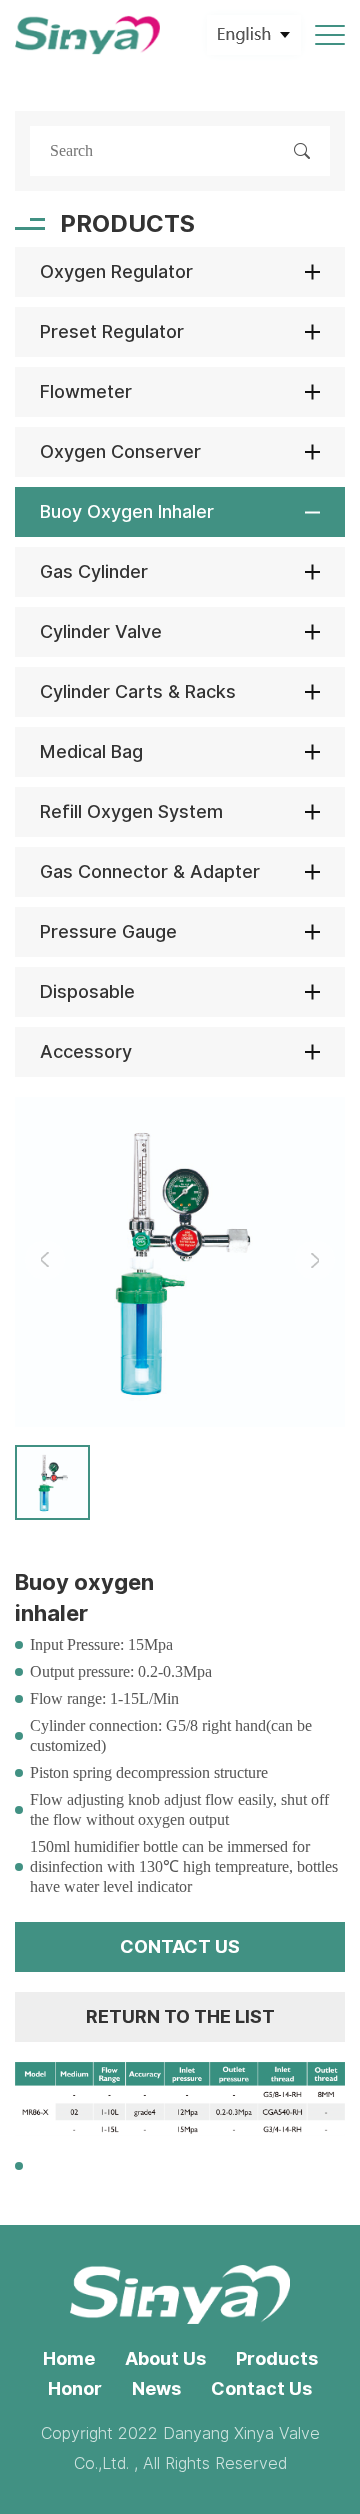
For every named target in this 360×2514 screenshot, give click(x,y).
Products (277, 2358)
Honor (75, 2388)
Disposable (87, 991)
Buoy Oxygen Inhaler (127, 511)
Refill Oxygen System (131, 811)
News (156, 2388)
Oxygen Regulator (116, 271)
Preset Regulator (112, 331)
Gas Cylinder (94, 571)
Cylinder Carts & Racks (138, 691)
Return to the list (180, 2016)
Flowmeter (86, 391)
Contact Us (261, 2388)
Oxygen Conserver (120, 451)
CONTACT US (180, 1946)
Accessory (86, 1051)
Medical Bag (91, 751)
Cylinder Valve (101, 631)
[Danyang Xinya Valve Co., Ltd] (87, 35)
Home (69, 2358)
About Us (165, 2358)
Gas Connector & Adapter (150, 871)
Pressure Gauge (108, 931)
